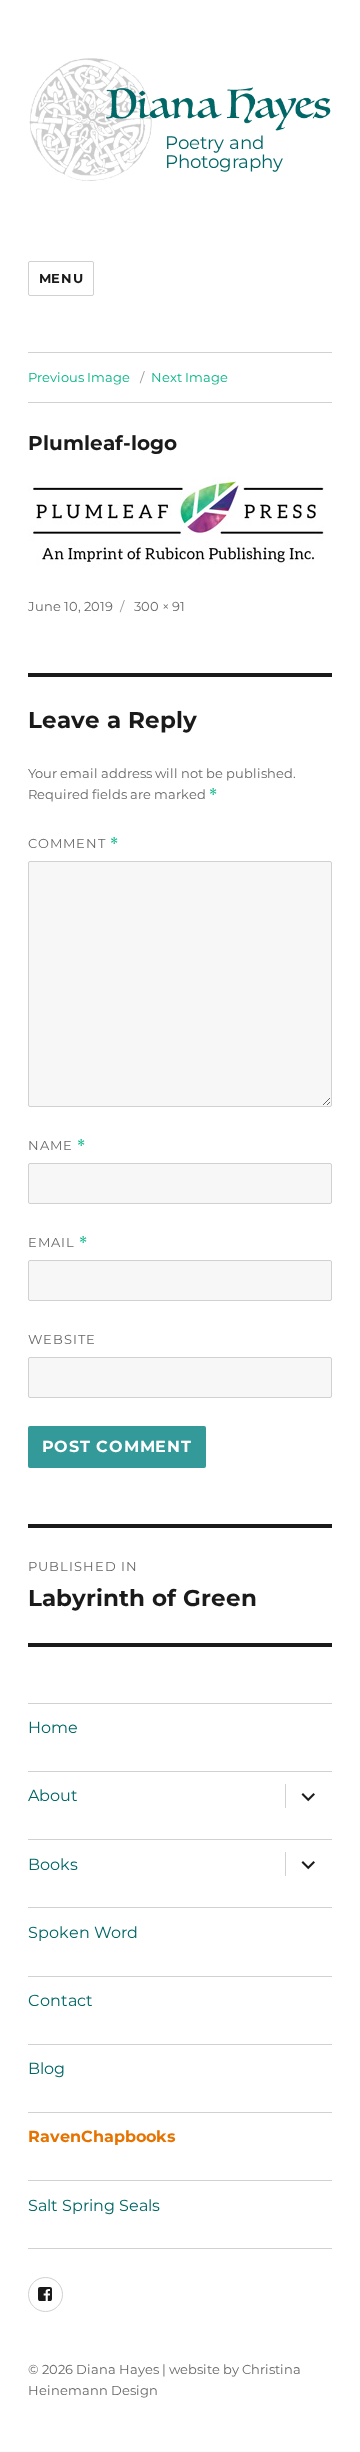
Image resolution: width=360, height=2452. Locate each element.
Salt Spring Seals (94, 2205)
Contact (60, 2000)
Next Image (189, 377)
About (53, 1795)
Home (53, 1727)
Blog (46, 2068)
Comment (73, 843)
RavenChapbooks (102, 2136)
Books (53, 1864)
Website (62, 1339)
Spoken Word (83, 1932)
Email (58, 1242)
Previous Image (79, 377)
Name (57, 1145)
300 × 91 (159, 606)
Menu (61, 278)
